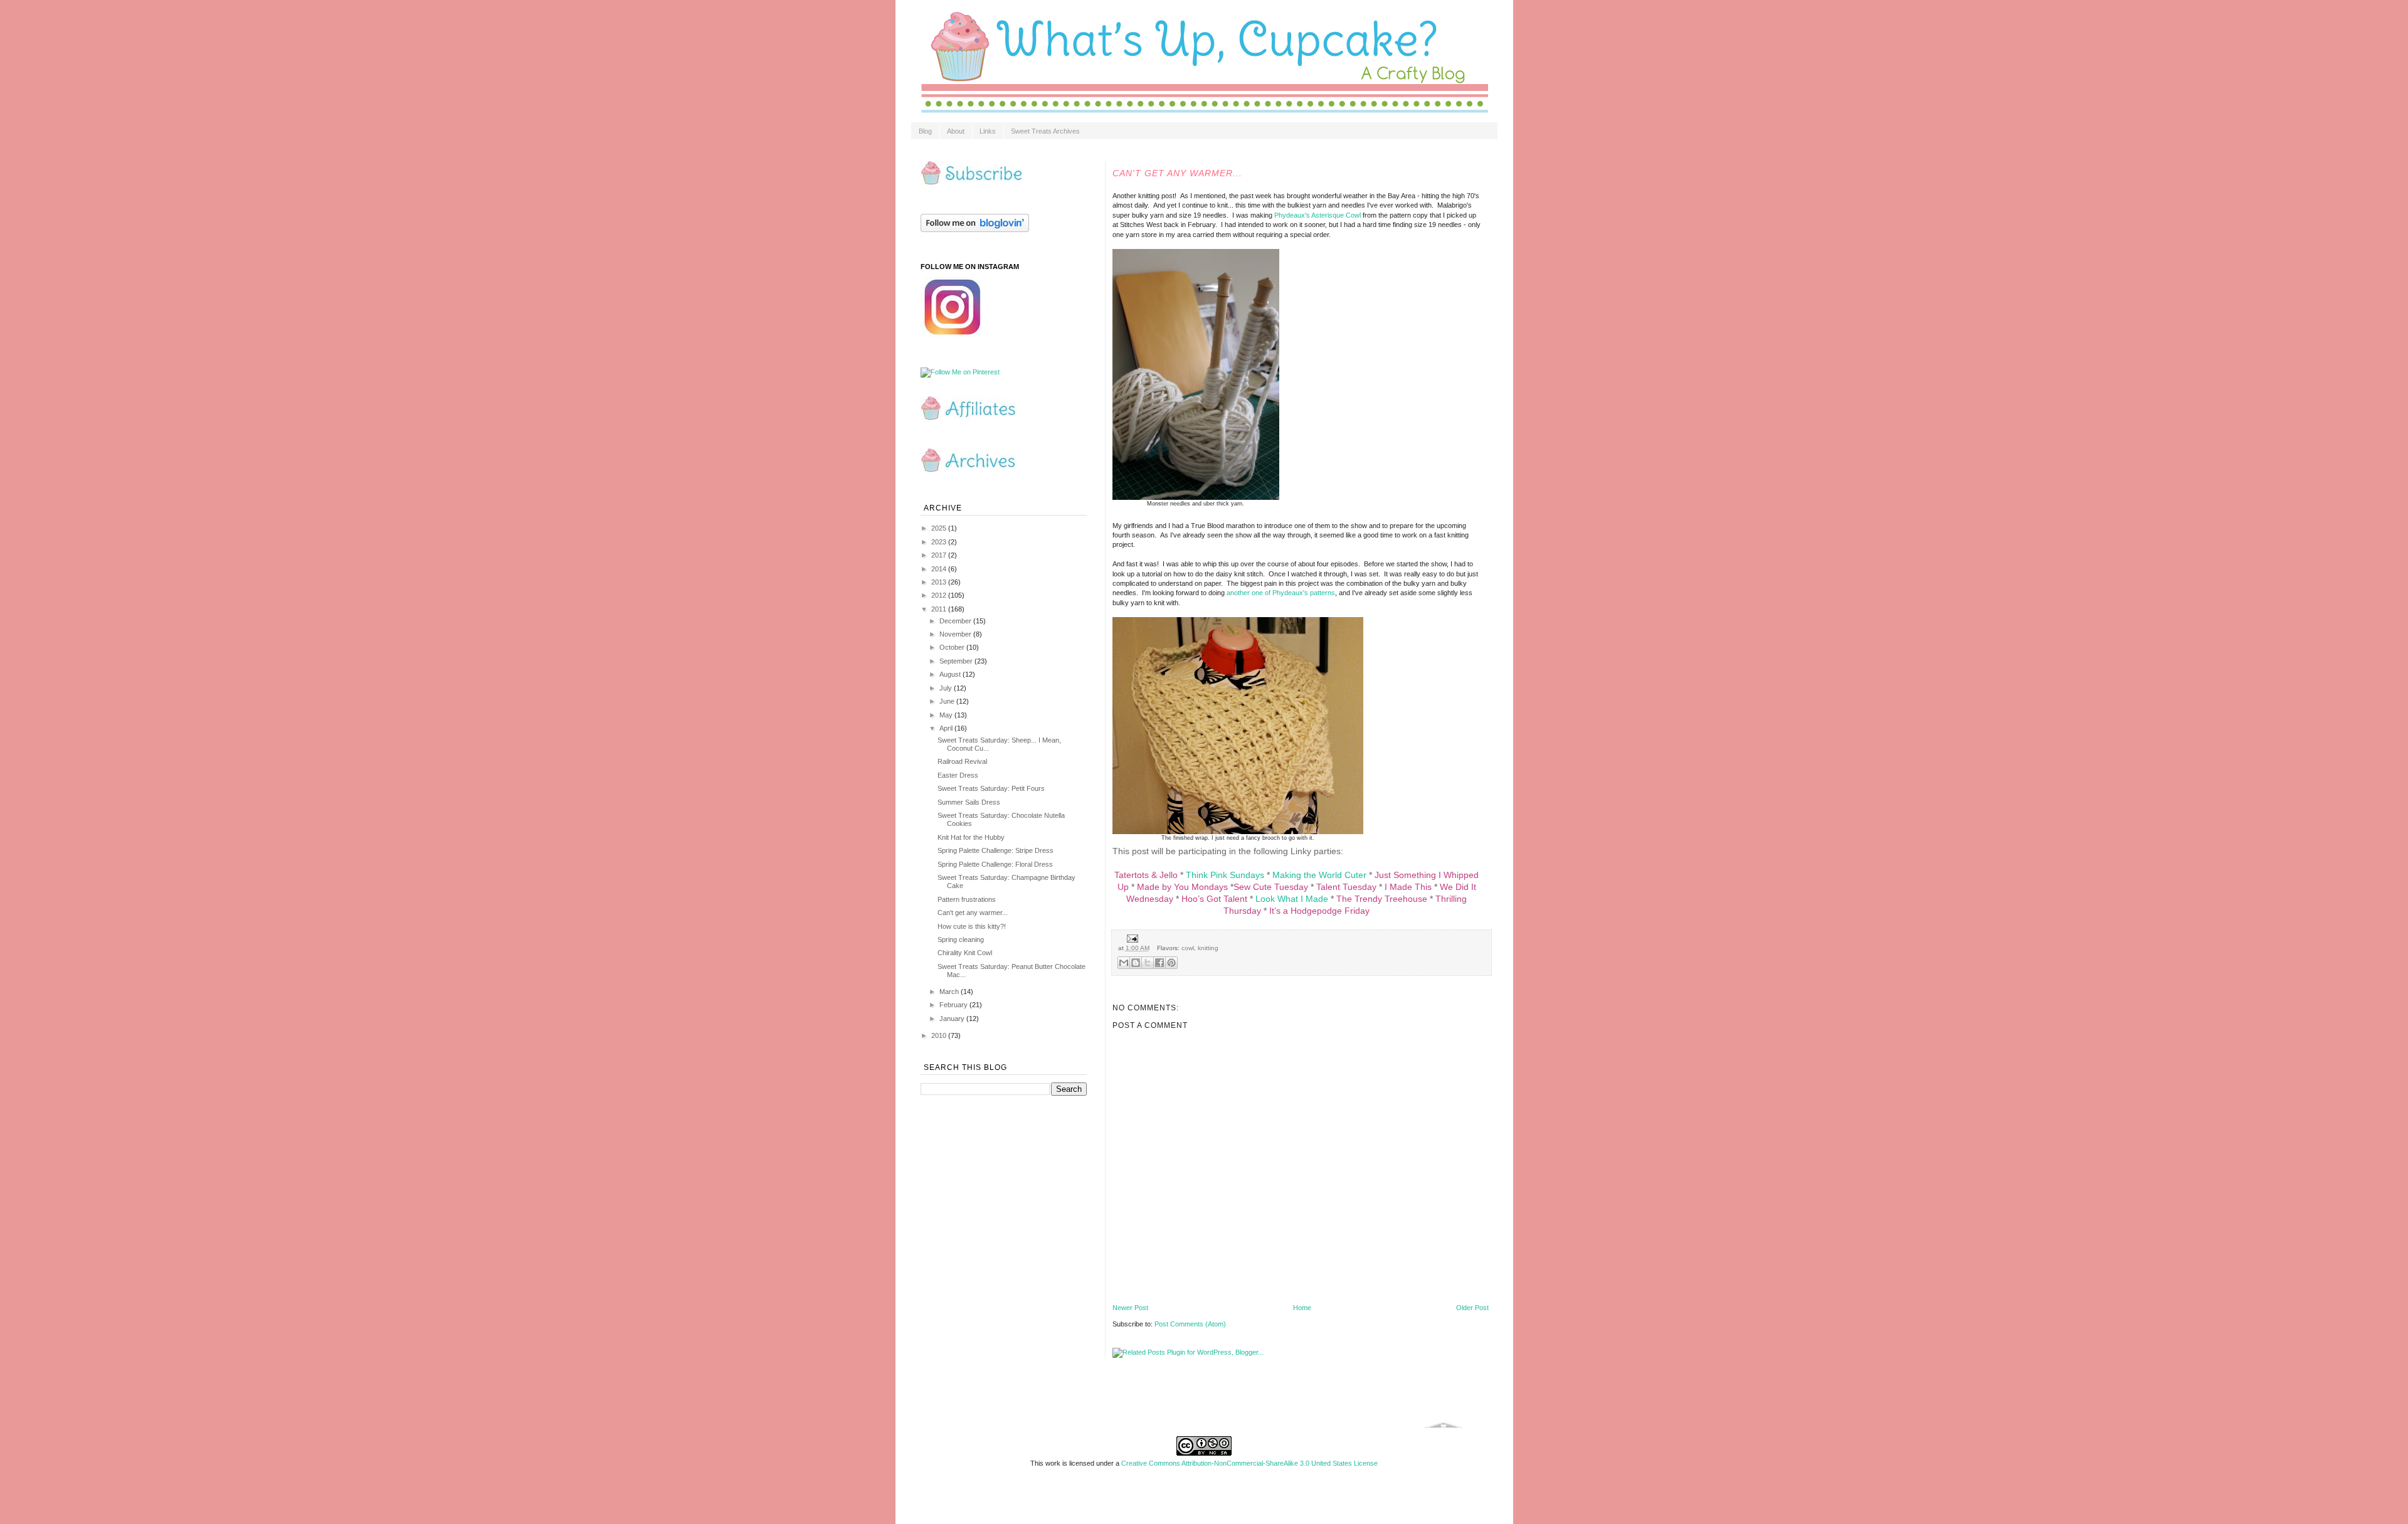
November (956, 634)
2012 (940, 595)
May (947, 715)
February (954, 1005)
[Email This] (1124, 963)
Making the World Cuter (1319, 875)
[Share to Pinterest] (1171, 963)
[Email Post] (1131, 938)
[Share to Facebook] (1159, 963)
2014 (940, 569)
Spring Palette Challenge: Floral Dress (995, 864)
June (948, 701)
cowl (1188, 948)
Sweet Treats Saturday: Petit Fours (991, 788)
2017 (940, 555)
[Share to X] (1148, 963)
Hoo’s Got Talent (1214, 899)
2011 (940, 609)
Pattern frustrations (967, 899)
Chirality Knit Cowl (965, 953)
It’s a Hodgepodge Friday (1319, 911)
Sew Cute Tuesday (1271, 887)
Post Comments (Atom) (1190, 1324)
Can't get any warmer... (973, 913)
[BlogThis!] (1136, 963)
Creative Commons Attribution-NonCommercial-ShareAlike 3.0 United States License (1249, 1463)
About (956, 131)
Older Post (1472, 1308)
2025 (940, 528)
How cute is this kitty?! (972, 926)
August (951, 674)
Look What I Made (1292, 899)
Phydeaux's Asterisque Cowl (1318, 215)
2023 (940, 542)
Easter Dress (958, 775)
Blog (925, 131)
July (947, 688)
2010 (940, 1035)
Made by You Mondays (1182, 887)
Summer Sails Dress (969, 802)
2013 (940, 582)
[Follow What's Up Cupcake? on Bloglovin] (975, 230)
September (957, 661)
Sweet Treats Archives (1045, 131)
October (953, 647)
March (950, 992)
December (956, 621)
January (953, 1019)
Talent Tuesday (1346, 887)
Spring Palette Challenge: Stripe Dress (995, 850)
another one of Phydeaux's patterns (1281, 593)
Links (988, 131)
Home (1302, 1308)
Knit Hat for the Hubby (971, 837)
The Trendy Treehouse (1382, 899)
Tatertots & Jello (1146, 875)
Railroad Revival (962, 761)
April (947, 728)
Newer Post (1130, 1308)
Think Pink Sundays (1225, 875)
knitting (1208, 948)
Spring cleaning (961, 939)
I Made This (1408, 887)
